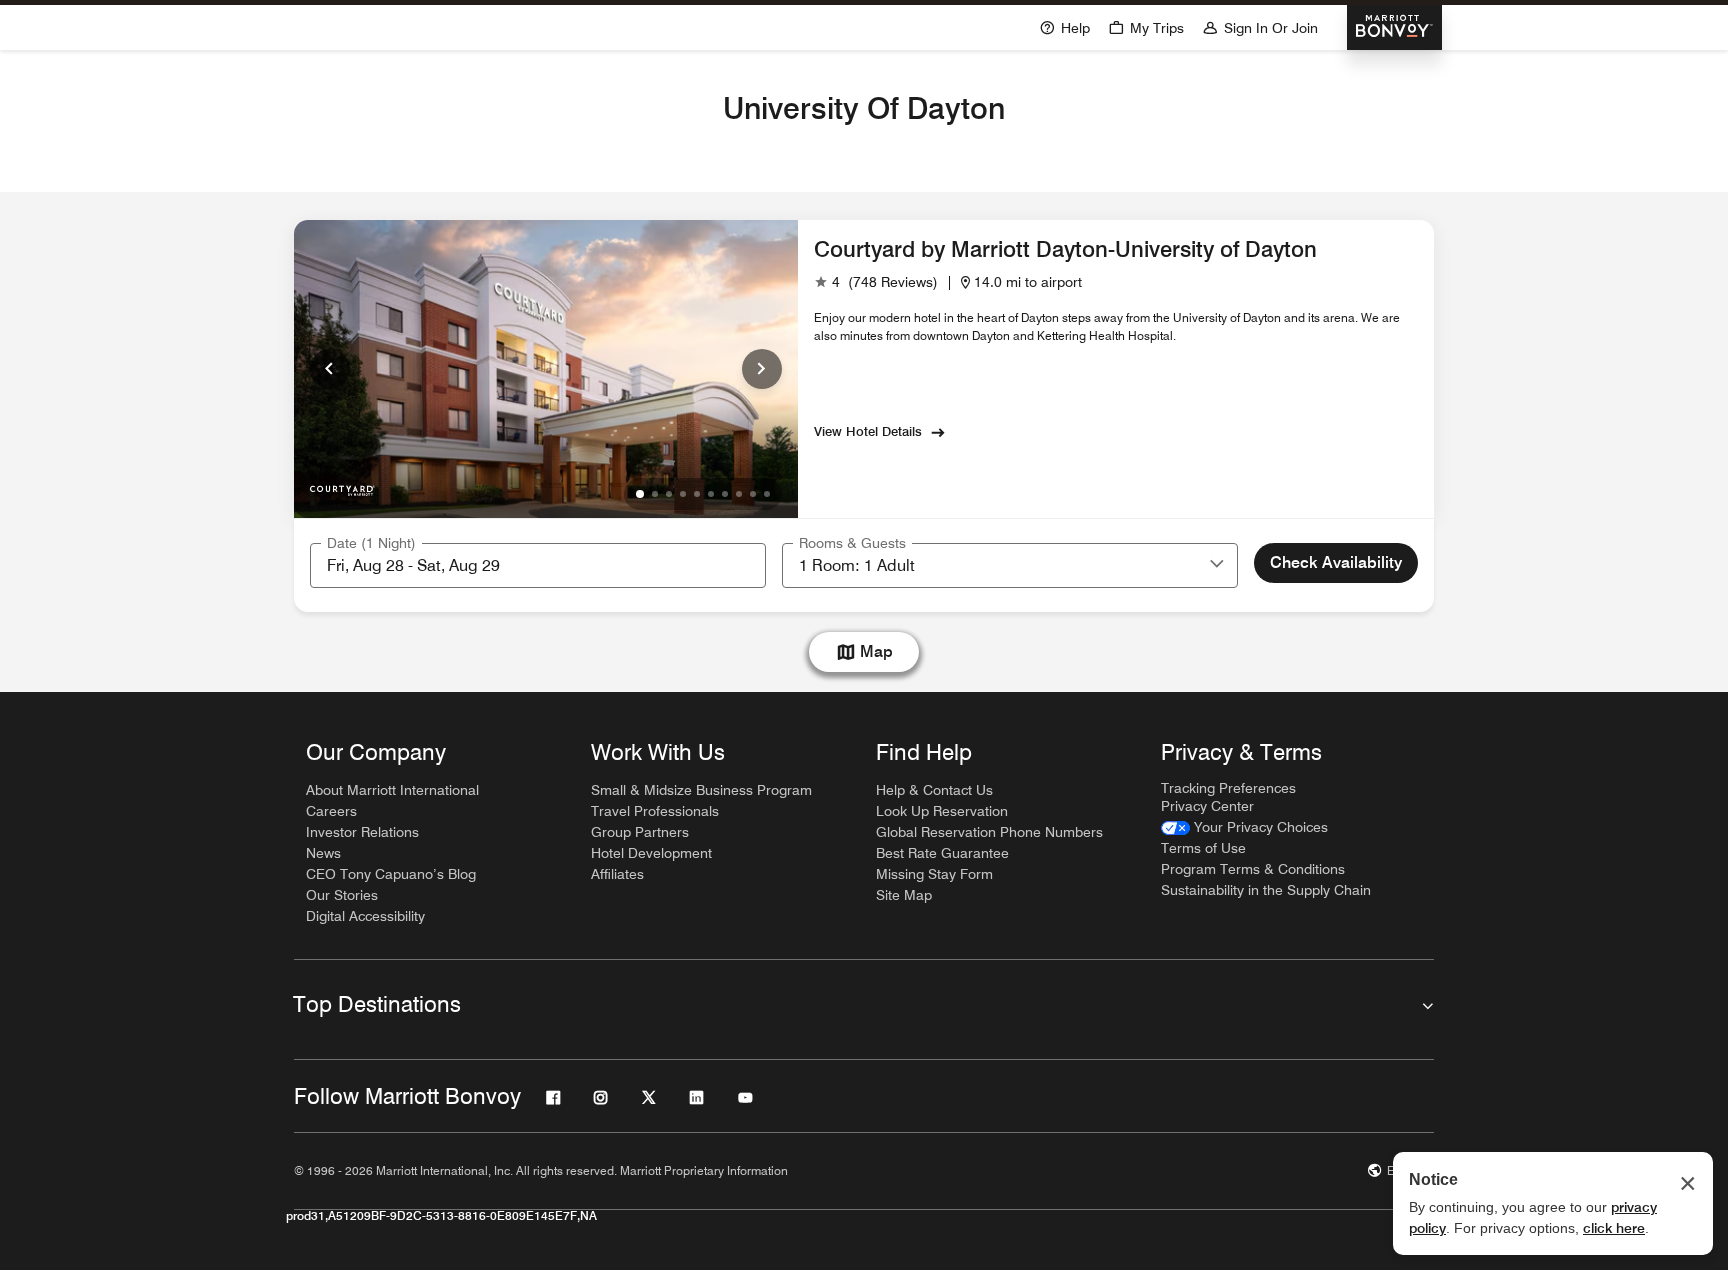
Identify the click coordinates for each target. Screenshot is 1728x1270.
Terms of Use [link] (1203, 848)
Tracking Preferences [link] (1228, 788)
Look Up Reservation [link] (942, 811)
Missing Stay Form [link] (934, 874)
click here (1614, 1228)
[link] (876, 282)
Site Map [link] (904, 895)
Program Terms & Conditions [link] (1253, 869)
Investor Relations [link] (362, 832)
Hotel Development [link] (651, 853)
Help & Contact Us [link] (934, 790)
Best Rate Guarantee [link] (942, 853)
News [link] (323, 853)
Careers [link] (331, 811)
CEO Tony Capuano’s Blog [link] (391, 874)
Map (876, 651)
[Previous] (330, 369)
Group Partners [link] (640, 832)
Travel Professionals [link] (655, 811)
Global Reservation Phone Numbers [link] (989, 832)
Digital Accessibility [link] (365, 916)
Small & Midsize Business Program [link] (701, 790)
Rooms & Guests (852, 543)
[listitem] (546, 369)
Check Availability (1336, 562)
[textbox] (538, 565)
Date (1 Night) (371, 543)
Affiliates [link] (617, 874)
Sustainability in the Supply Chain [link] (1266, 890)
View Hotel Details (868, 431)
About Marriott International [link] (392, 790)
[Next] (762, 369)
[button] (1217, 565)
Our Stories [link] (342, 895)
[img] (342, 486)
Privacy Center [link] (1207, 806)
